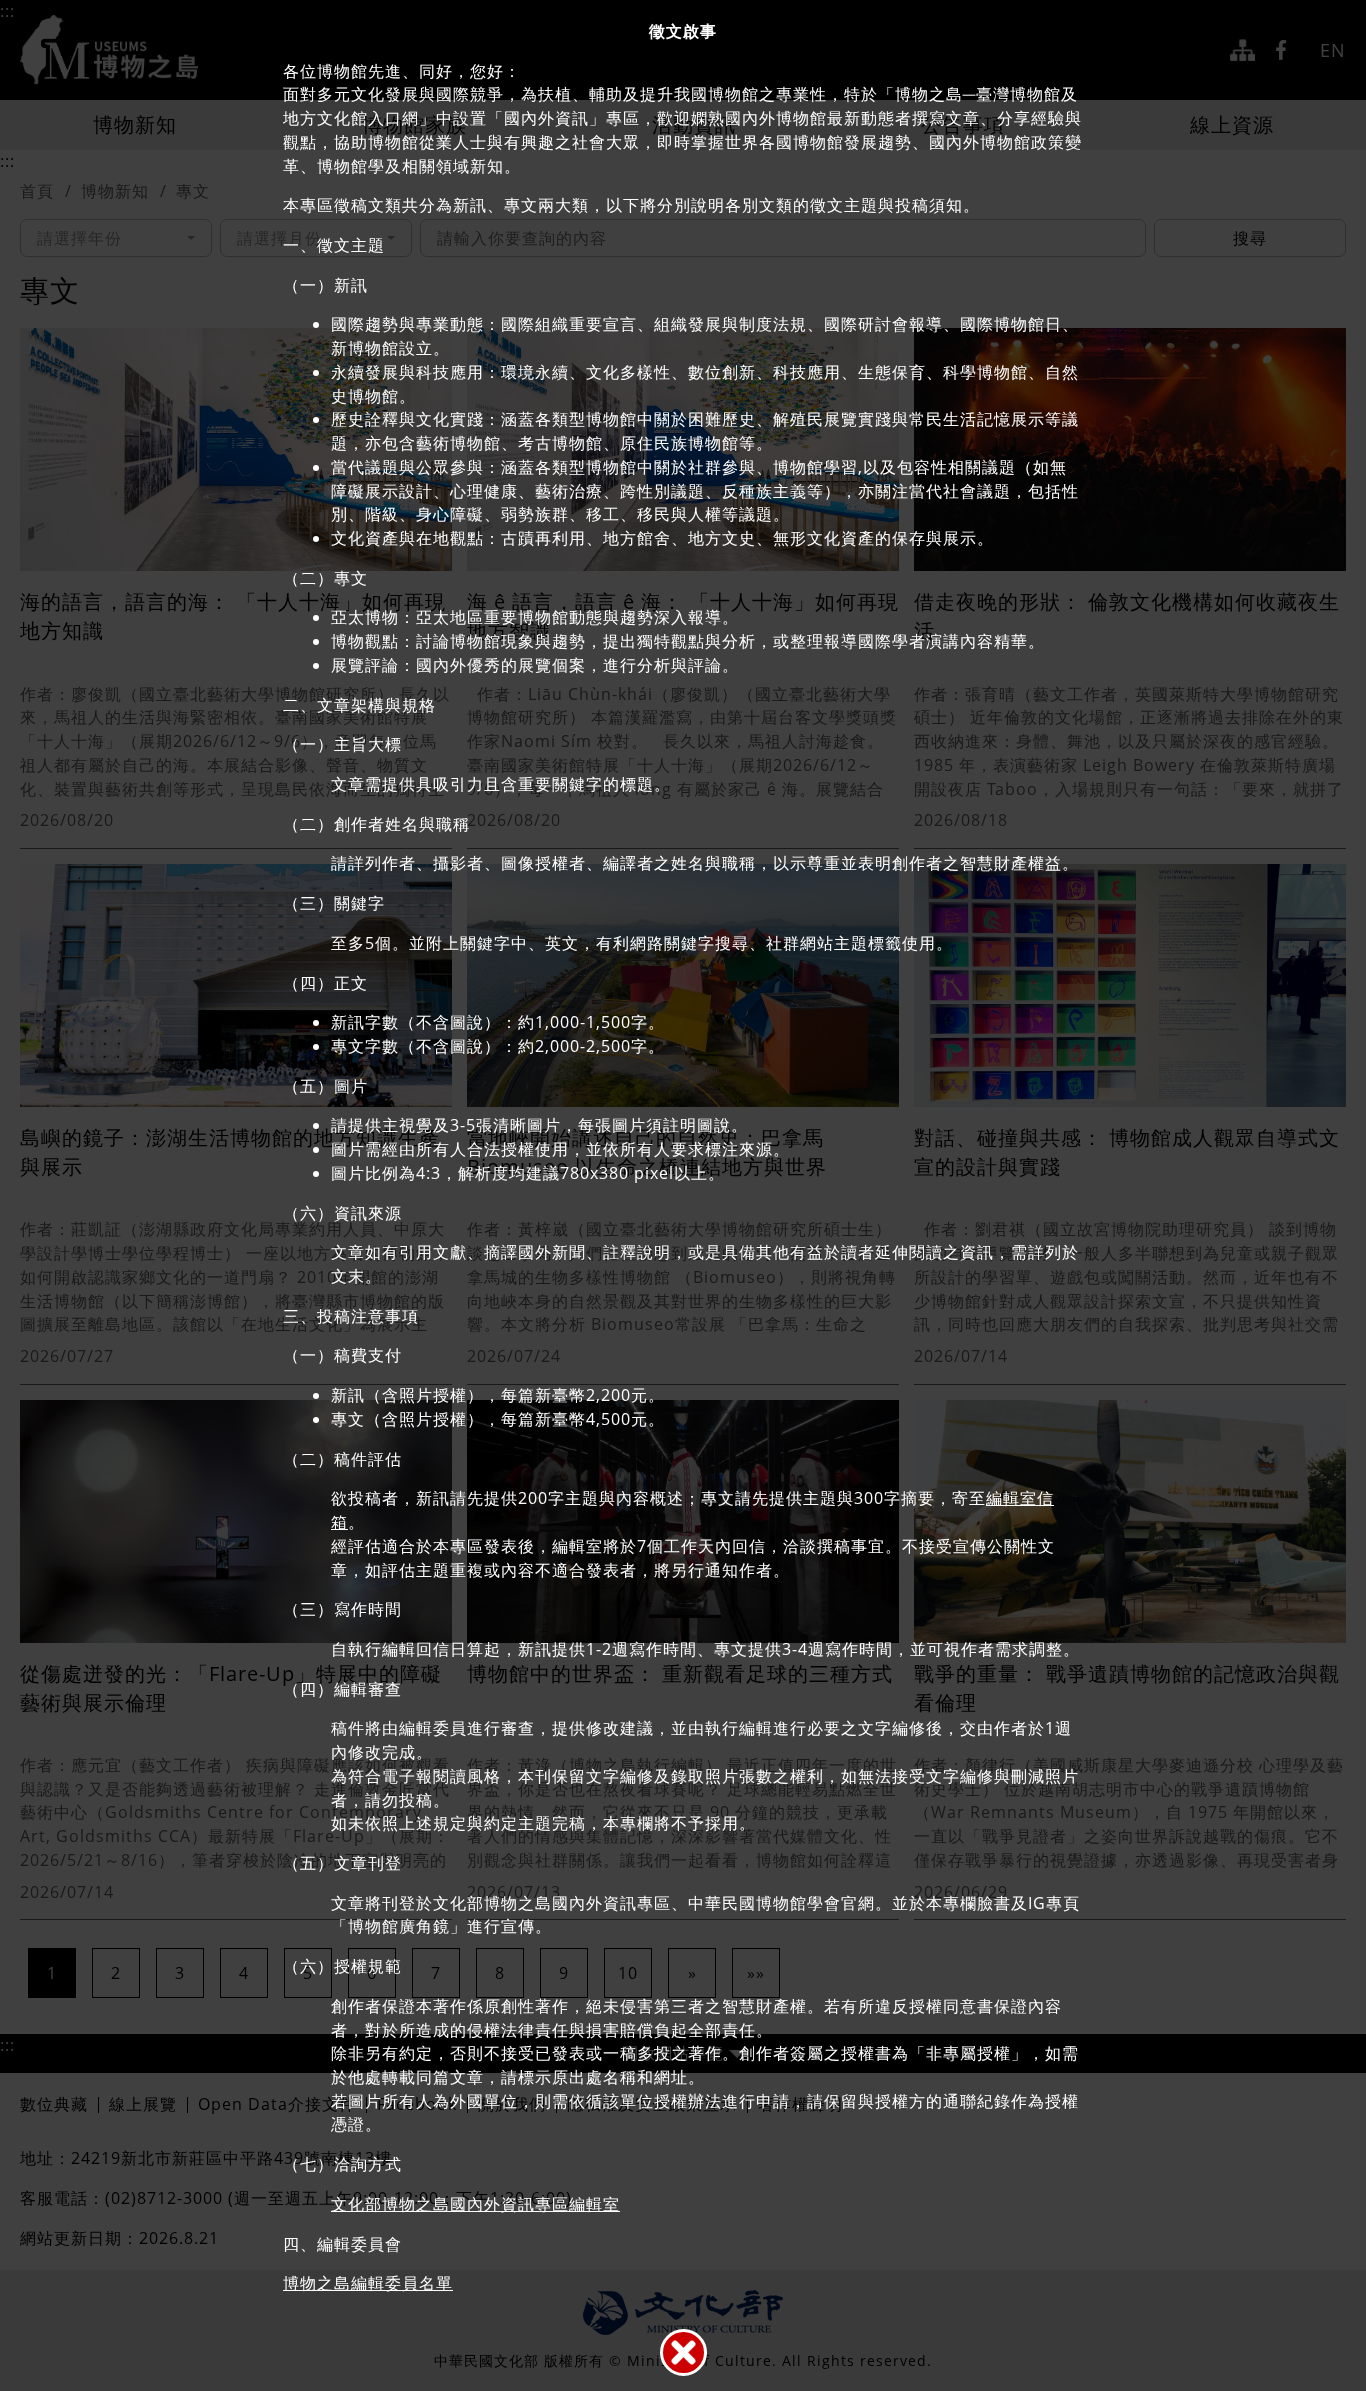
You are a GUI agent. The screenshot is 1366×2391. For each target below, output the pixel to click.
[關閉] (683, 2352)
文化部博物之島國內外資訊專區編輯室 (475, 2204)
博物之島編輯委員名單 (368, 2283)
